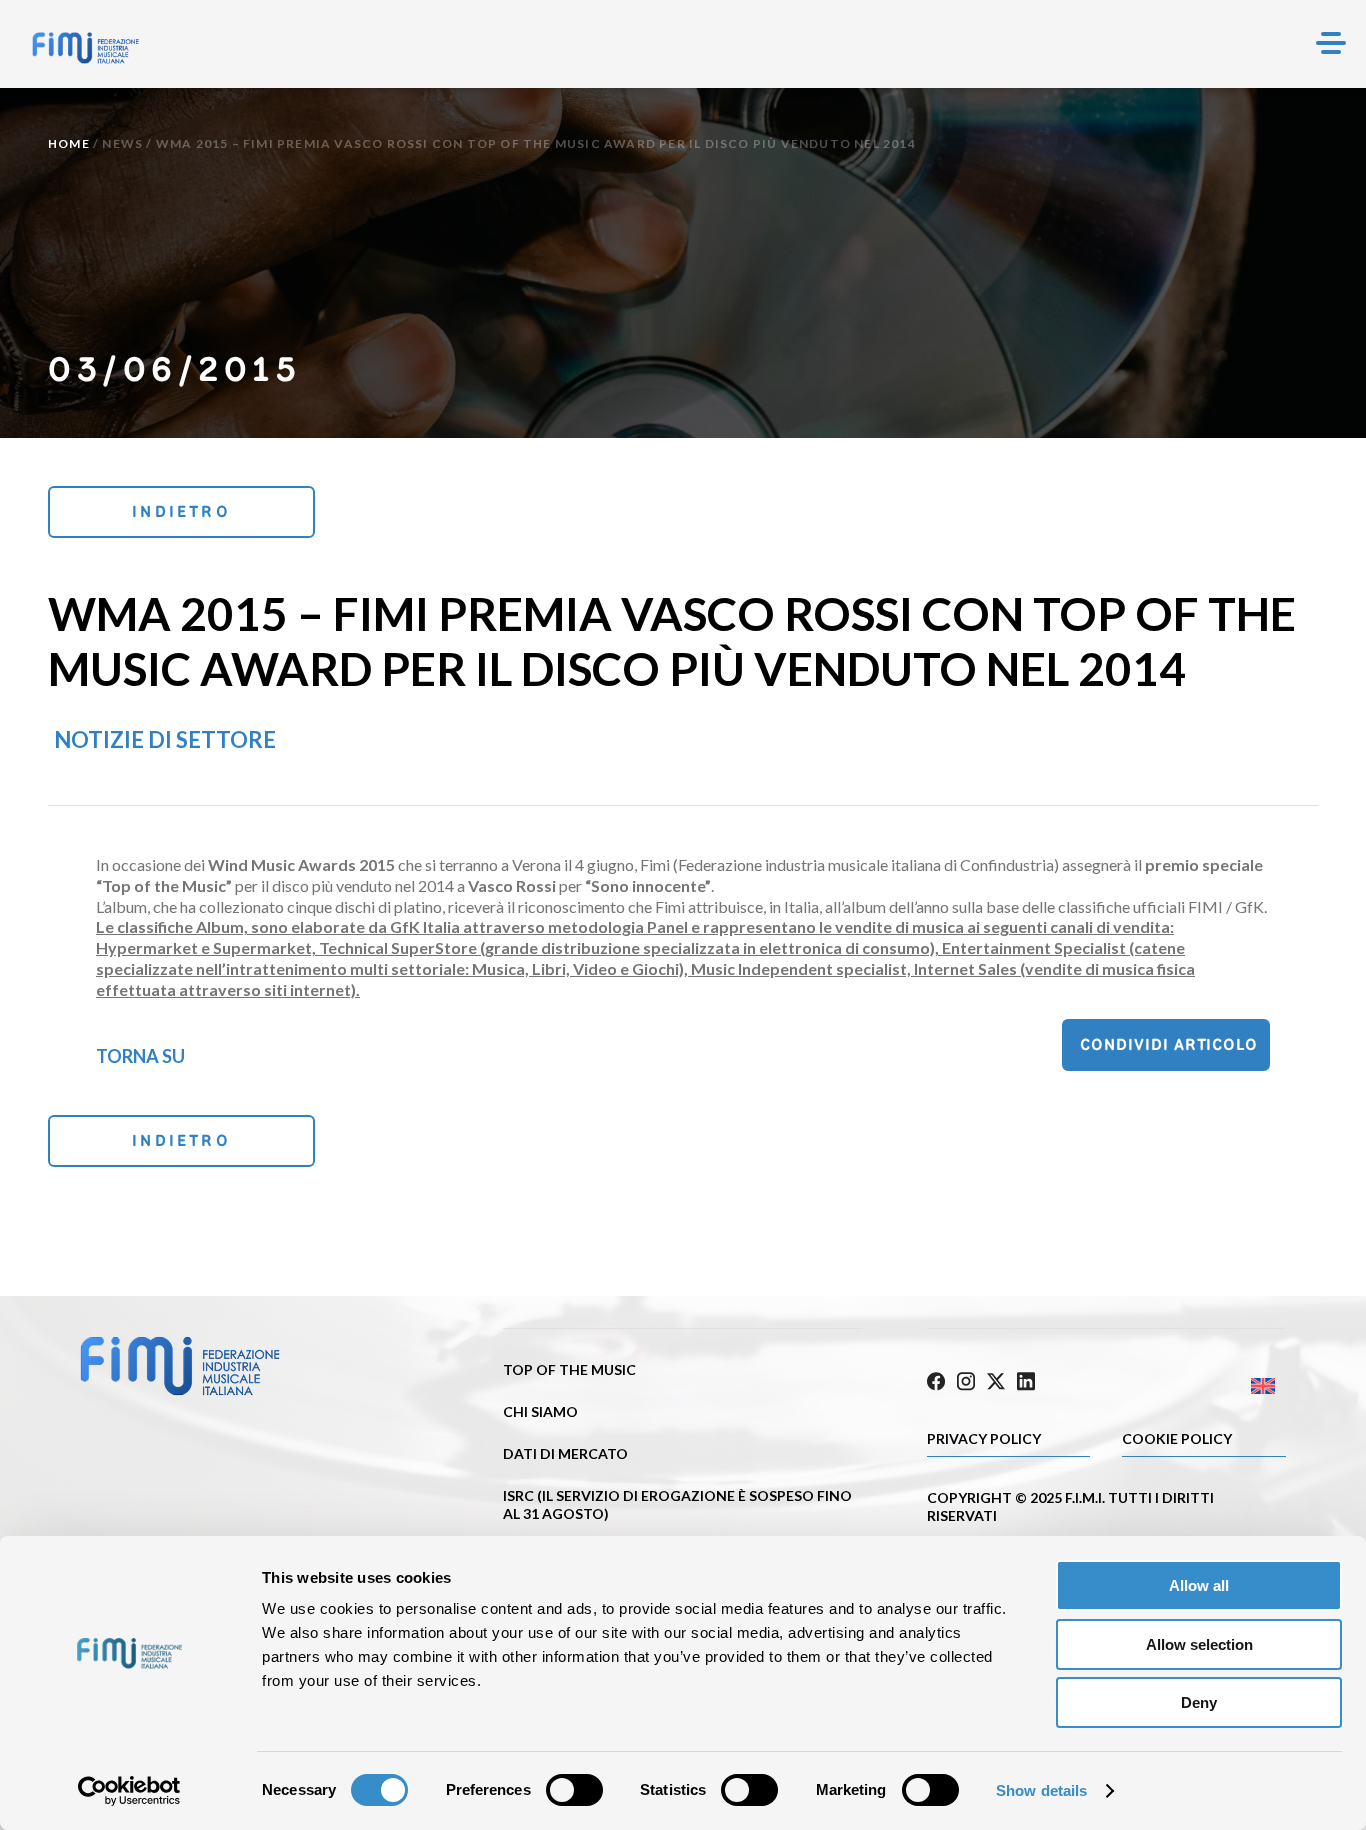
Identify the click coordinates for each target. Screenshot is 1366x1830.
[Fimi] (85, 48)
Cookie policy (1177, 1438)
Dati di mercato (565, 1453)
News (122, 143)
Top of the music (569, 1369)
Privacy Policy (984, 1438)
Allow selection (1199, 1644)
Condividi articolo (1169, 1044)
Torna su (140, 1056)
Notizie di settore (165, 739)
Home (69, 143)
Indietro (181, 511)
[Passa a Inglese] (1196, 1386)
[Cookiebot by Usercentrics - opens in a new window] (129, 1791)
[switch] (574, 1790)
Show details (1041, 1790)
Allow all (1199, 1585)
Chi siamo (540, 1411)
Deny (1199, 1702)
